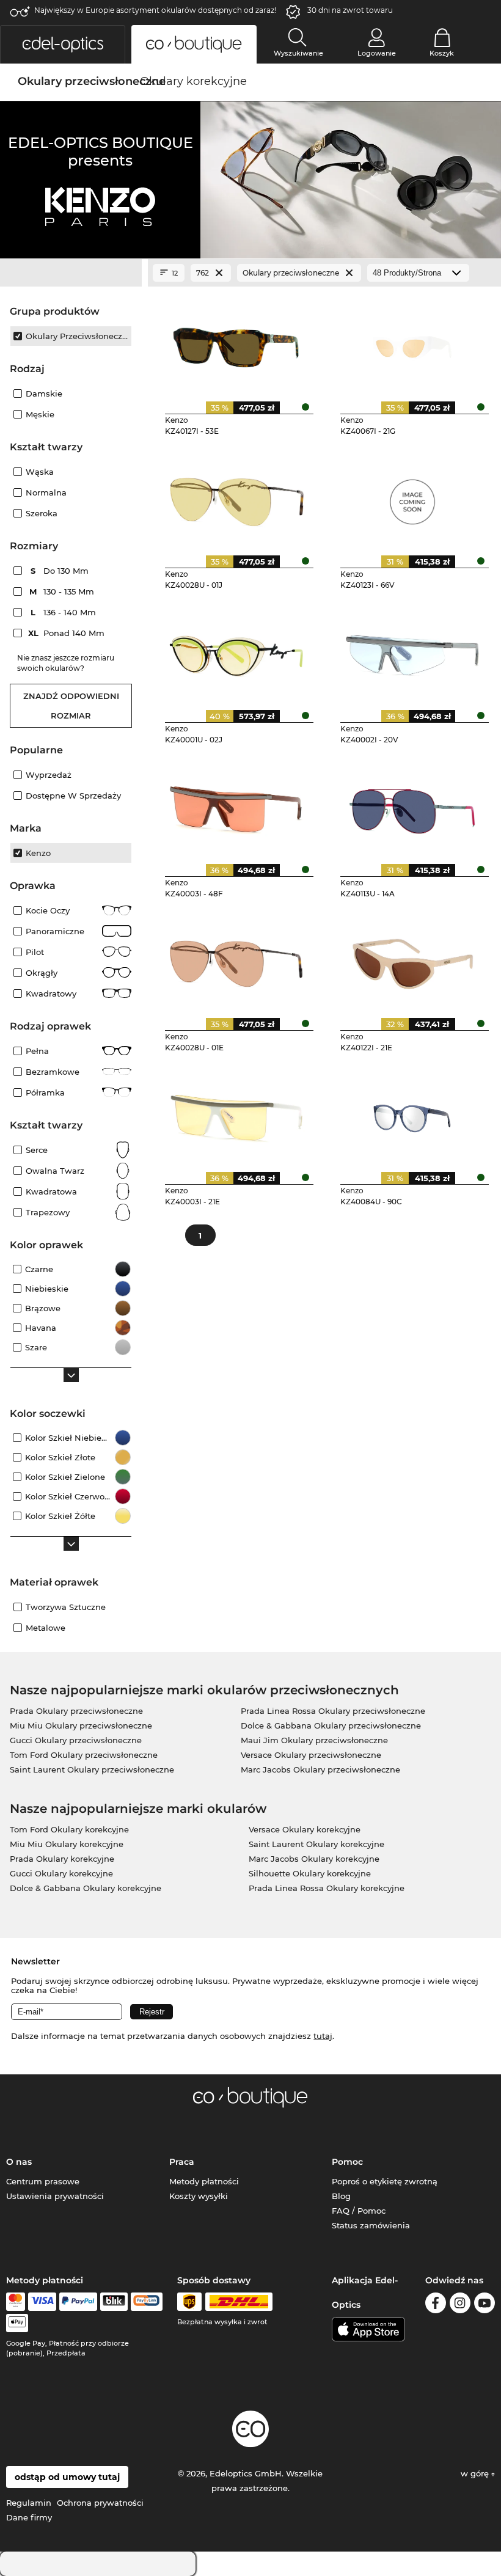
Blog (341, 2196)
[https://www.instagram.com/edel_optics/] (460, 2305)
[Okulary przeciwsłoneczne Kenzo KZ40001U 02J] (237, 651)
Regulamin (29, 2503)
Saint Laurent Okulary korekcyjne (316, 1844)
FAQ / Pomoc (359, 2211)
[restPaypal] (79, 2302)
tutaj (323, 2036)
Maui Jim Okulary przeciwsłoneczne (314, 1740)
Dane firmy (29, 2517)
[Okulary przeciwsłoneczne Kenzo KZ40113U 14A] (412, 806)
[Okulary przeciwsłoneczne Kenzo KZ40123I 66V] (412, 497)
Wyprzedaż (49, 775)
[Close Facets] (71, 273)
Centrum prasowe (43, 2181)
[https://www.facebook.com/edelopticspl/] (436, 2305)
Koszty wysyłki (199, 2196)
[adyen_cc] (15, 2302)
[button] (63, 44)
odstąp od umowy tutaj (67, 2477)
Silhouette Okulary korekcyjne (310, 1873)
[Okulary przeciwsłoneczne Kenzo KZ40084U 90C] (412, 1114)
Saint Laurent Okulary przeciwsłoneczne (92, 1769)
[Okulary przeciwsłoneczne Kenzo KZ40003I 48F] (237, 806)
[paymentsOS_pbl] (146, 2302)
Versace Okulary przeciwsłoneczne (311, 1755)
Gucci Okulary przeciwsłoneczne (76, 1740)
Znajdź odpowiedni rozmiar (71, 706)
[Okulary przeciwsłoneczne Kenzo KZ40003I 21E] (237, 1114)
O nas (19, 2162)
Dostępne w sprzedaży (73, 796)
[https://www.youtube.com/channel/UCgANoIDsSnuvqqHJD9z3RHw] (485, 2305)
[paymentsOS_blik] (114, 2302)
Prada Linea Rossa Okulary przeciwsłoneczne (333, 1711)
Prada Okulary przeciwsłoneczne (76, 1711)
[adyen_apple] (17, 2323)
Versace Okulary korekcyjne (305, 1829)
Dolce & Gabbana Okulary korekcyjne (86, 1888)
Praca (182, 2162)
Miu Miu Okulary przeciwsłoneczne (81, 1725)
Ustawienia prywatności (55, 2196)
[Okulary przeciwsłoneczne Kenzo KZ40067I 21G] (412, 343)
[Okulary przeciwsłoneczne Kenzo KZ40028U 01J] (237, 497)
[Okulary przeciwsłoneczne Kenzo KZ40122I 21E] (412, 960)
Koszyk (442, 53)
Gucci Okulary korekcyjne (61, 1873)
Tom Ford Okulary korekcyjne (69, 1829)
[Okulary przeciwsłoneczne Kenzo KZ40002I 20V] (412, 651)
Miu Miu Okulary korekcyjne (67, 1844)
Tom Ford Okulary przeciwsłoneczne (84, 1755)
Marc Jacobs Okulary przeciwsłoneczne (320, 1769)
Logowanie (377, 53)
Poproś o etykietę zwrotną (385, 2181)
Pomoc (347, 2162)
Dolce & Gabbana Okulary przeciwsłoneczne (331, 1725)
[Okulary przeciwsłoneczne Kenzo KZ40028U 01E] (237, 960)
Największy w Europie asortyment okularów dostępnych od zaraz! (155, 10)
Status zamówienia (371, 2225)
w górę (476, 2473)
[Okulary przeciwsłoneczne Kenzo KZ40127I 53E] (237, 343)
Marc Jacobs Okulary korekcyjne (314, 1859)
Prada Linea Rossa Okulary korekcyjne (327, 1888)
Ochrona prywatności (100, 2503)
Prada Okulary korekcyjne (62, 1859)
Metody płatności (204, 2181)
